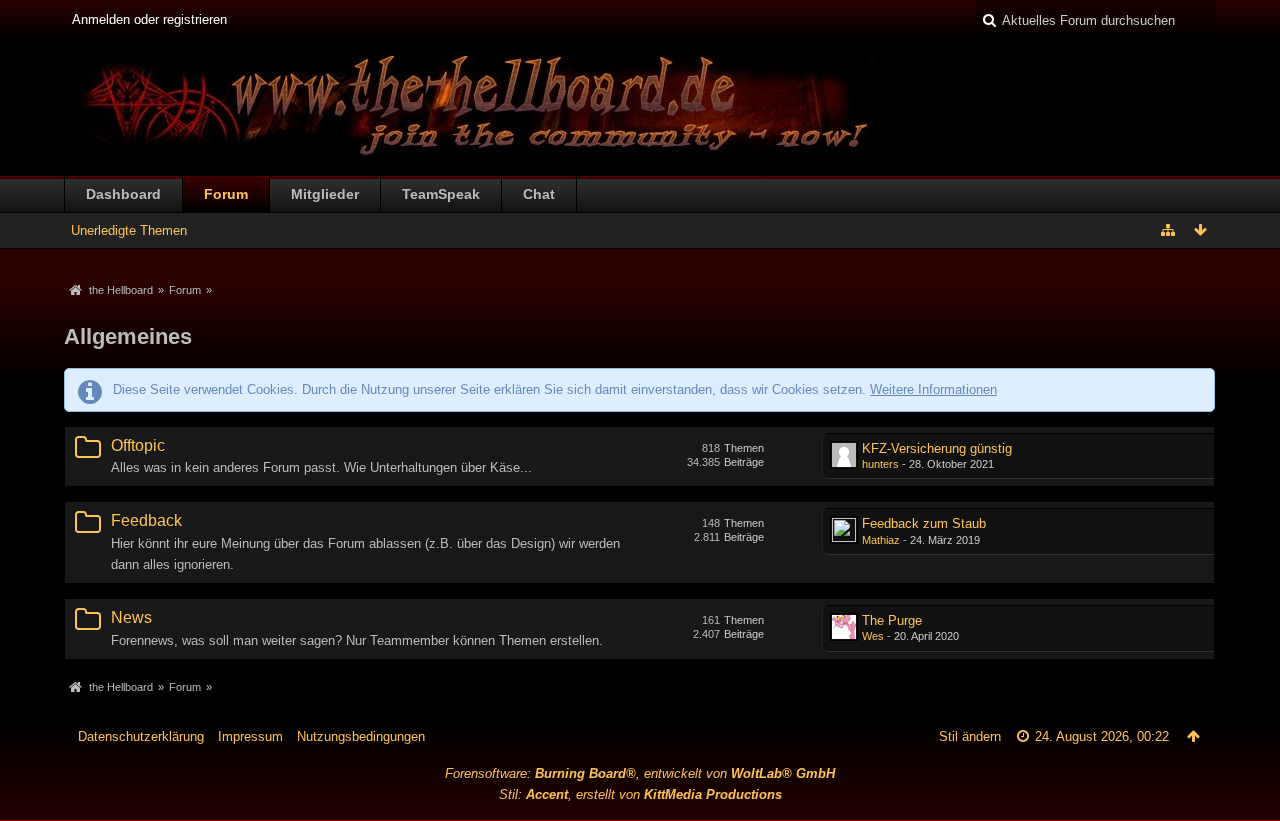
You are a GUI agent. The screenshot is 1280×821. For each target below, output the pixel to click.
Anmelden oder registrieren (149, 19)
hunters (880, 464)
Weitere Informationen (933, 389)
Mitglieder (325, 194)
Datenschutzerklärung (141, 736)
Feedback (146, 520)
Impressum (250, 736)
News (131, 617)
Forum (226, 194)
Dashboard (123, 194)
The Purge (892, 620)
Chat (539, 194)
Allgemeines (128, 336)
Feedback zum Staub (924, 523)
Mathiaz (881, 540)
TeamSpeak (441, 194)
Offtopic (138, 445)
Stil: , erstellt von (640, 794)
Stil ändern (970, 736)
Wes (873, 636)
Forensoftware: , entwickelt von (640, 773)
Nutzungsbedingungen (361, 736)
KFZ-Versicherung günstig (937, 448)
